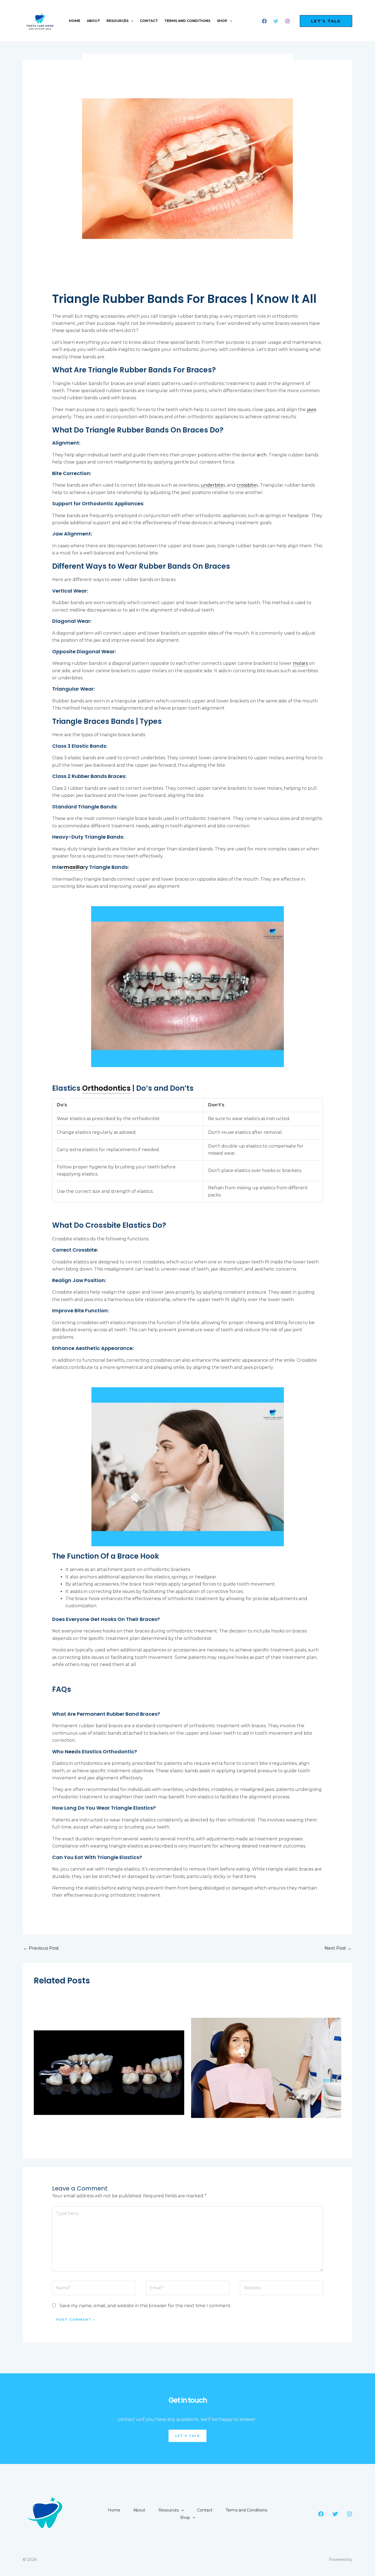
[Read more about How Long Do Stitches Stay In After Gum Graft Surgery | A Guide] (266, 2068)
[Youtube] (276, 21)
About (93, 21)
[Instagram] (287, 21)
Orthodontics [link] (106, 1088)
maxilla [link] (74, 867)
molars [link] (300, 663)
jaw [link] (311, 410)
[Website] (281, 2289)
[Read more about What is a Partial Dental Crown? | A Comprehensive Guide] (109, 2068)
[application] (131, 21)
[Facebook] (264, 21)
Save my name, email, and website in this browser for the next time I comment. (145, 2306)
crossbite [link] (246, 485)
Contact (149, 21)
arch (262, 455)
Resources (117, 21)
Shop (222, 21)
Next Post (338, 1948)
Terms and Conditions (187, 21)
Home (75, 21)
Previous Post (41, 1948)
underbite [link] (212, 485)
